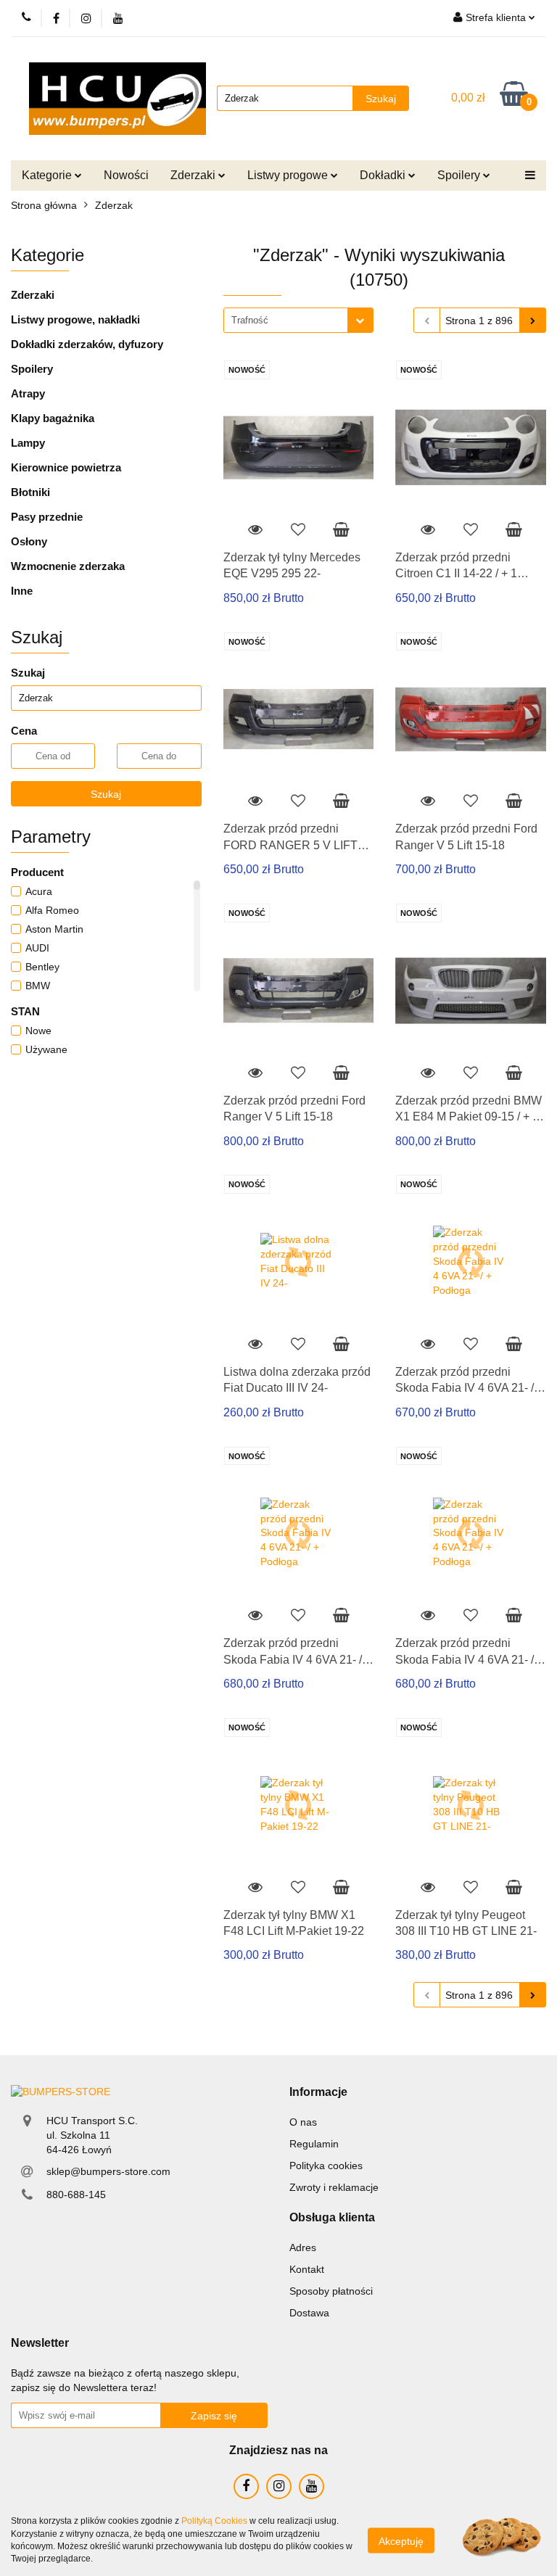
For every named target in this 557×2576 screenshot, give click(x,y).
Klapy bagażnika (53, 418)
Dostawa (309, 2313)
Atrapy (28, 393)
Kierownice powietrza (66, 467)
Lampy (28, 443)
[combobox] (298, 320)
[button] (318, 2093)
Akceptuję (401, 2540)
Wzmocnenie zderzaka (68, 566)
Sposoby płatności (331, 2291)
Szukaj (106, 794)
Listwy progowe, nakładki (75, 319)
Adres (303, 2247)
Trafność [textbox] (250, 320)
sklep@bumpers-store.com (108, 2171)
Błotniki (30, 492)
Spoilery (32, 369)
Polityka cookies (326, 2166)
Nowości (126, 175)
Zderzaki (33, 295)
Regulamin (314, 2144)
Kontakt (307, 2269)
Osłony (29, 541)
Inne (22, 591)
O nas (303, 2122)
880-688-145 (76, 2195)
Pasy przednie (47, 517)
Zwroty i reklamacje (334, 2187)
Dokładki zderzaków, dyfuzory (87, 344)
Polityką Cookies (214, 2521)
